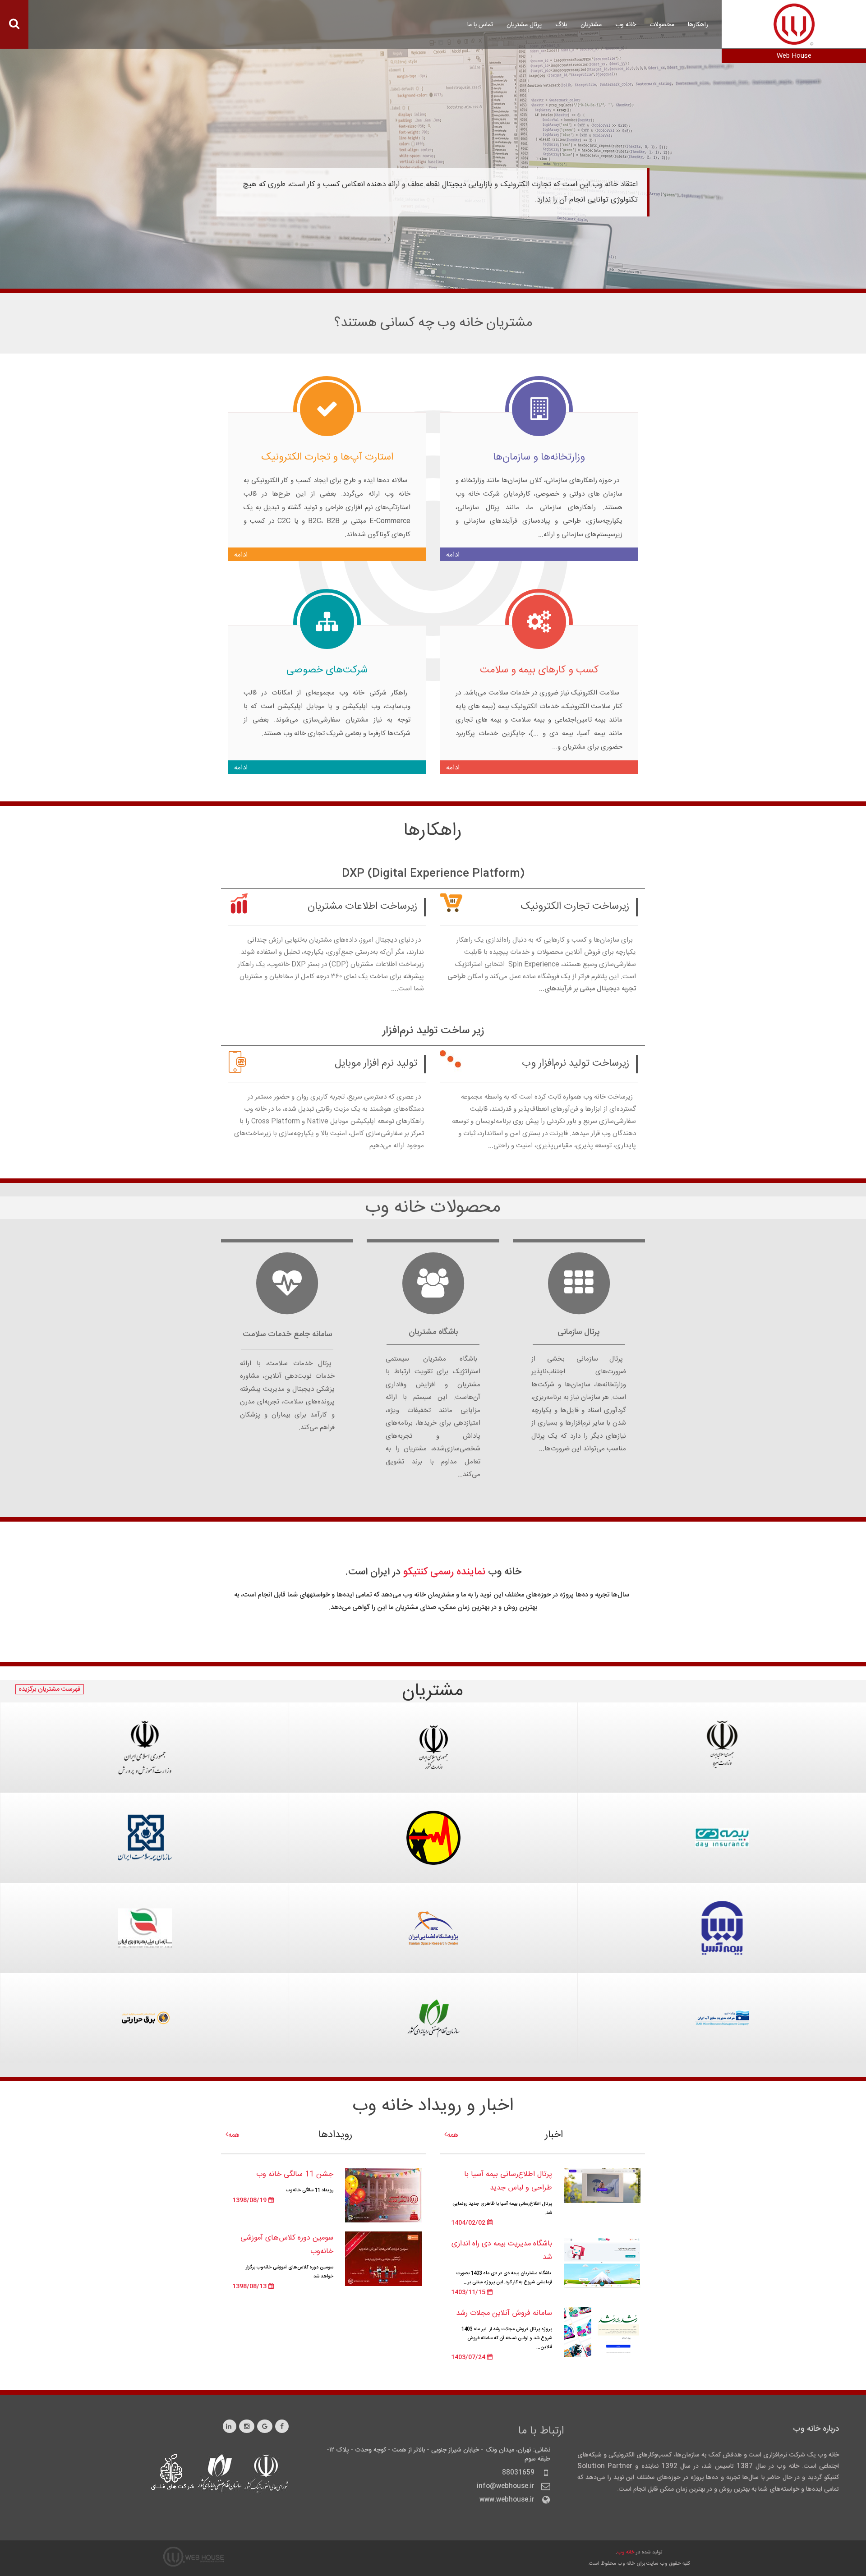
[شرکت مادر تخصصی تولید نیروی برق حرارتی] (145, 1996)
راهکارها (698, 25)
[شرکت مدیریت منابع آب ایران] (722, 1996)
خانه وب (626, 2552)
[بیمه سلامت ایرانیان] (145, 1815)
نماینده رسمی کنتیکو (444, 1572)
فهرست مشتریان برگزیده (50, 1689)
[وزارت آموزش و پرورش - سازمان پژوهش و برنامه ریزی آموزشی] (145, 1725)
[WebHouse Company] (794, 24)
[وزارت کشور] (433, 1725)
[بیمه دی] (722, 1815)
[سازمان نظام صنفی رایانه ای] (433, 1996)
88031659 (518, 2473)
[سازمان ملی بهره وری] (145, 1905)
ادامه (453, 555)
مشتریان (591, 25)
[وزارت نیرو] (722, 1725)
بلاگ (561, 25)
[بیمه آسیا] (722, 1905)
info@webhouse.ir (506, 2486)
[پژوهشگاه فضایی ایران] (433, 1905)
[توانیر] (433, 1815)
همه (453, 2135)
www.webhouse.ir (507, 2500)
